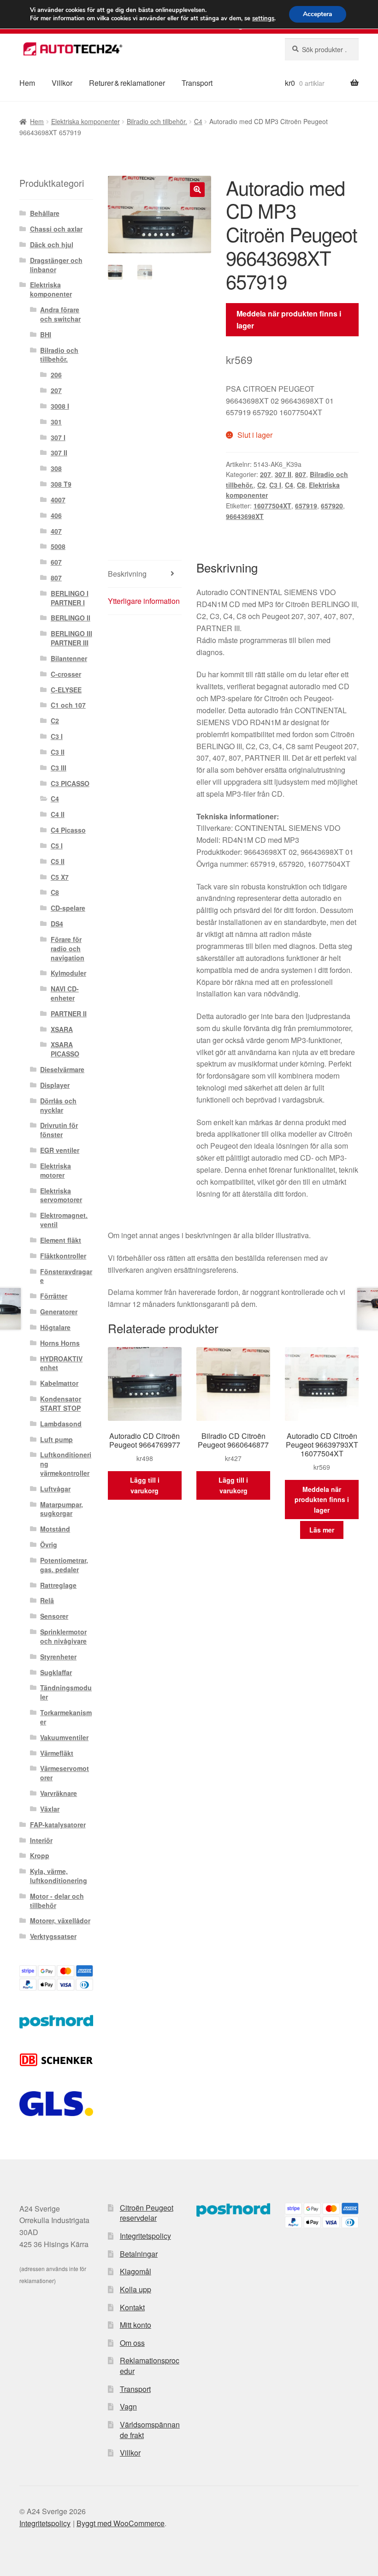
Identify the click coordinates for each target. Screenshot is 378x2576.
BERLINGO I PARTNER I (70, 598)
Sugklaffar (56, 1672)
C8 (301, 485)
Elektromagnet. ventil (64, 1220)
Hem (27, 83)
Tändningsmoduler (66, 1692)
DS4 (57, 924)
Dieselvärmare (62, 1069)
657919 (306, 506)
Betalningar (139, 2254)
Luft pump (56, 1439)
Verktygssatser (53, 1936)
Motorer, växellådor (60, 1920)
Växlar (50, 1809)
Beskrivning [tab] (127, 574)
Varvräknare (59, 1793)
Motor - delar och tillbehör (57, 1901)
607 (56, 562)
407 (56, 531)
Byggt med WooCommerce (121, 2523)
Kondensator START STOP (61, 1403)
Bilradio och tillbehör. (157, 121)
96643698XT (245, 516)
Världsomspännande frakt (150, 2430)
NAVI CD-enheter (65, 993)
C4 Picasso (68, 830)
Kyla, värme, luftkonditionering (59, 1876)
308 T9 (61, 484)
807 (301, 474)
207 (266, 474)
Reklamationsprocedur (150, 2366)
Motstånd (55, 1529)
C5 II (58, 861)
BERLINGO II (71, 618)
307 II (283, 474)
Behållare (45, 213)
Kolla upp (136, 2289)
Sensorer (54, 1616)
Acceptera (318, 14)
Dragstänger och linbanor (56, 265)
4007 (58, 500)
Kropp (40, 1855)
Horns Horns (60, 1343)
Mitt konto (136, 2325)
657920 (332, 506)
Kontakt (132, 2307)
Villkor (62, 83)
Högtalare (55, 1327)
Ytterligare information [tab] (144, 601)
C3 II (58, 752)
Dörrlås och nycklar (58, 1105)
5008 (58, 546)
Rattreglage (58, 1585)
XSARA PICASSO (65, 1049)
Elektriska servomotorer (61, 1195)
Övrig (49, 1544)
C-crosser (66, 674)
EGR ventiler (60, 1150)
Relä (47, 1600)
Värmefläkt (57, 1753)
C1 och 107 (68, 705)
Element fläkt (61, 1240)
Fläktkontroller (63, 1256)
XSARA (62, 1029)
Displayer (55, 1085)
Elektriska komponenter (86, 121)
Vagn (128, 2406)
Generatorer (59, 1312)
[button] (197, 190)
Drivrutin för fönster (59, 1130)
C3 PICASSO (70, 783)
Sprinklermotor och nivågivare (63, 1636)
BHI (46, 334)
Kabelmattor (59, 1383)
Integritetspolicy (145, 2236)
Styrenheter (58, 1657)
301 (56, 422)
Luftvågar (55, 1489)
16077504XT (272, 506)
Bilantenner (69, 658)
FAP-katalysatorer (58, 1825)
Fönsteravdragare (66, 1276)
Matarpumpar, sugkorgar (62, 1509)
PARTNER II (69, 1014)
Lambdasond (61, 1424)
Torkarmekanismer (66, 1717)
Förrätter (54, 1296)
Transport (197, 83)
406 (56, 515)
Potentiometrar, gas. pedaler (64, 1565)
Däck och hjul (52, 244)
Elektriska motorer (56, 1170)
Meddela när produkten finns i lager (289, 319)
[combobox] (322, 49)
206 (56, 375)
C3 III (59, 768)
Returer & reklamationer (127, 83)
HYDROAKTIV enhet (61, 1363)
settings (263, 18)
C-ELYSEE (66, 690)
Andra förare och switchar (60, 314)
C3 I (275, 485)
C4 (198, 121)
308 (56, 468)
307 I (58, 437)
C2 (261, 485)
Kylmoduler (68, 973)
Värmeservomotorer (65, 1773)
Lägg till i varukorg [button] (145, 1485)
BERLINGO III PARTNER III (71, 638)
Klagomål (136, 2271)
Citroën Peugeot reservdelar (147, 2213)
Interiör (41, 1840)
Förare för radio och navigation (68, 948)
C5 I (57, 846)
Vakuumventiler (64, 1737)
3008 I (60, 406)
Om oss (132, 2343)
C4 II (58, 814)
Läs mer (322, 1530)
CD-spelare (68, 908)
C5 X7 (60, 877)
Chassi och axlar (56, 229)
